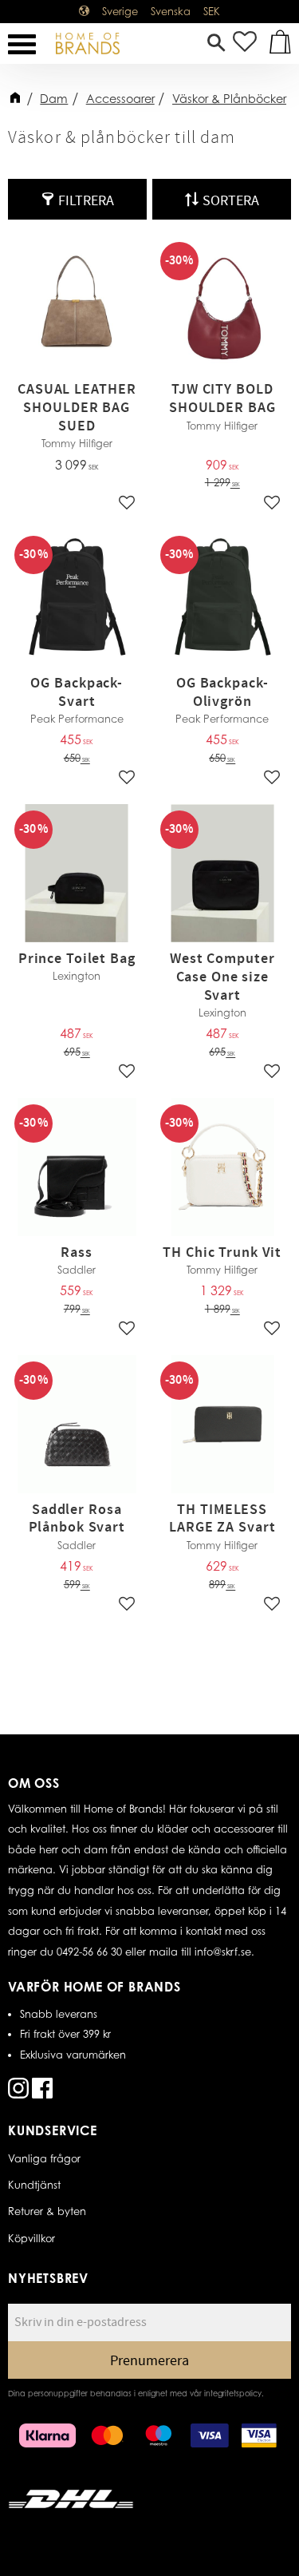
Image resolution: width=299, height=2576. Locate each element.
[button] (22, 44)
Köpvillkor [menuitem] (31, 2238)
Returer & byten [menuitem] (47, 2211)
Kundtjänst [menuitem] (34, 2185)
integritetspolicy (233, 2393)
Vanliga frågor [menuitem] (44, 2158)
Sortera (231, 201)
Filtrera (86, 201)
